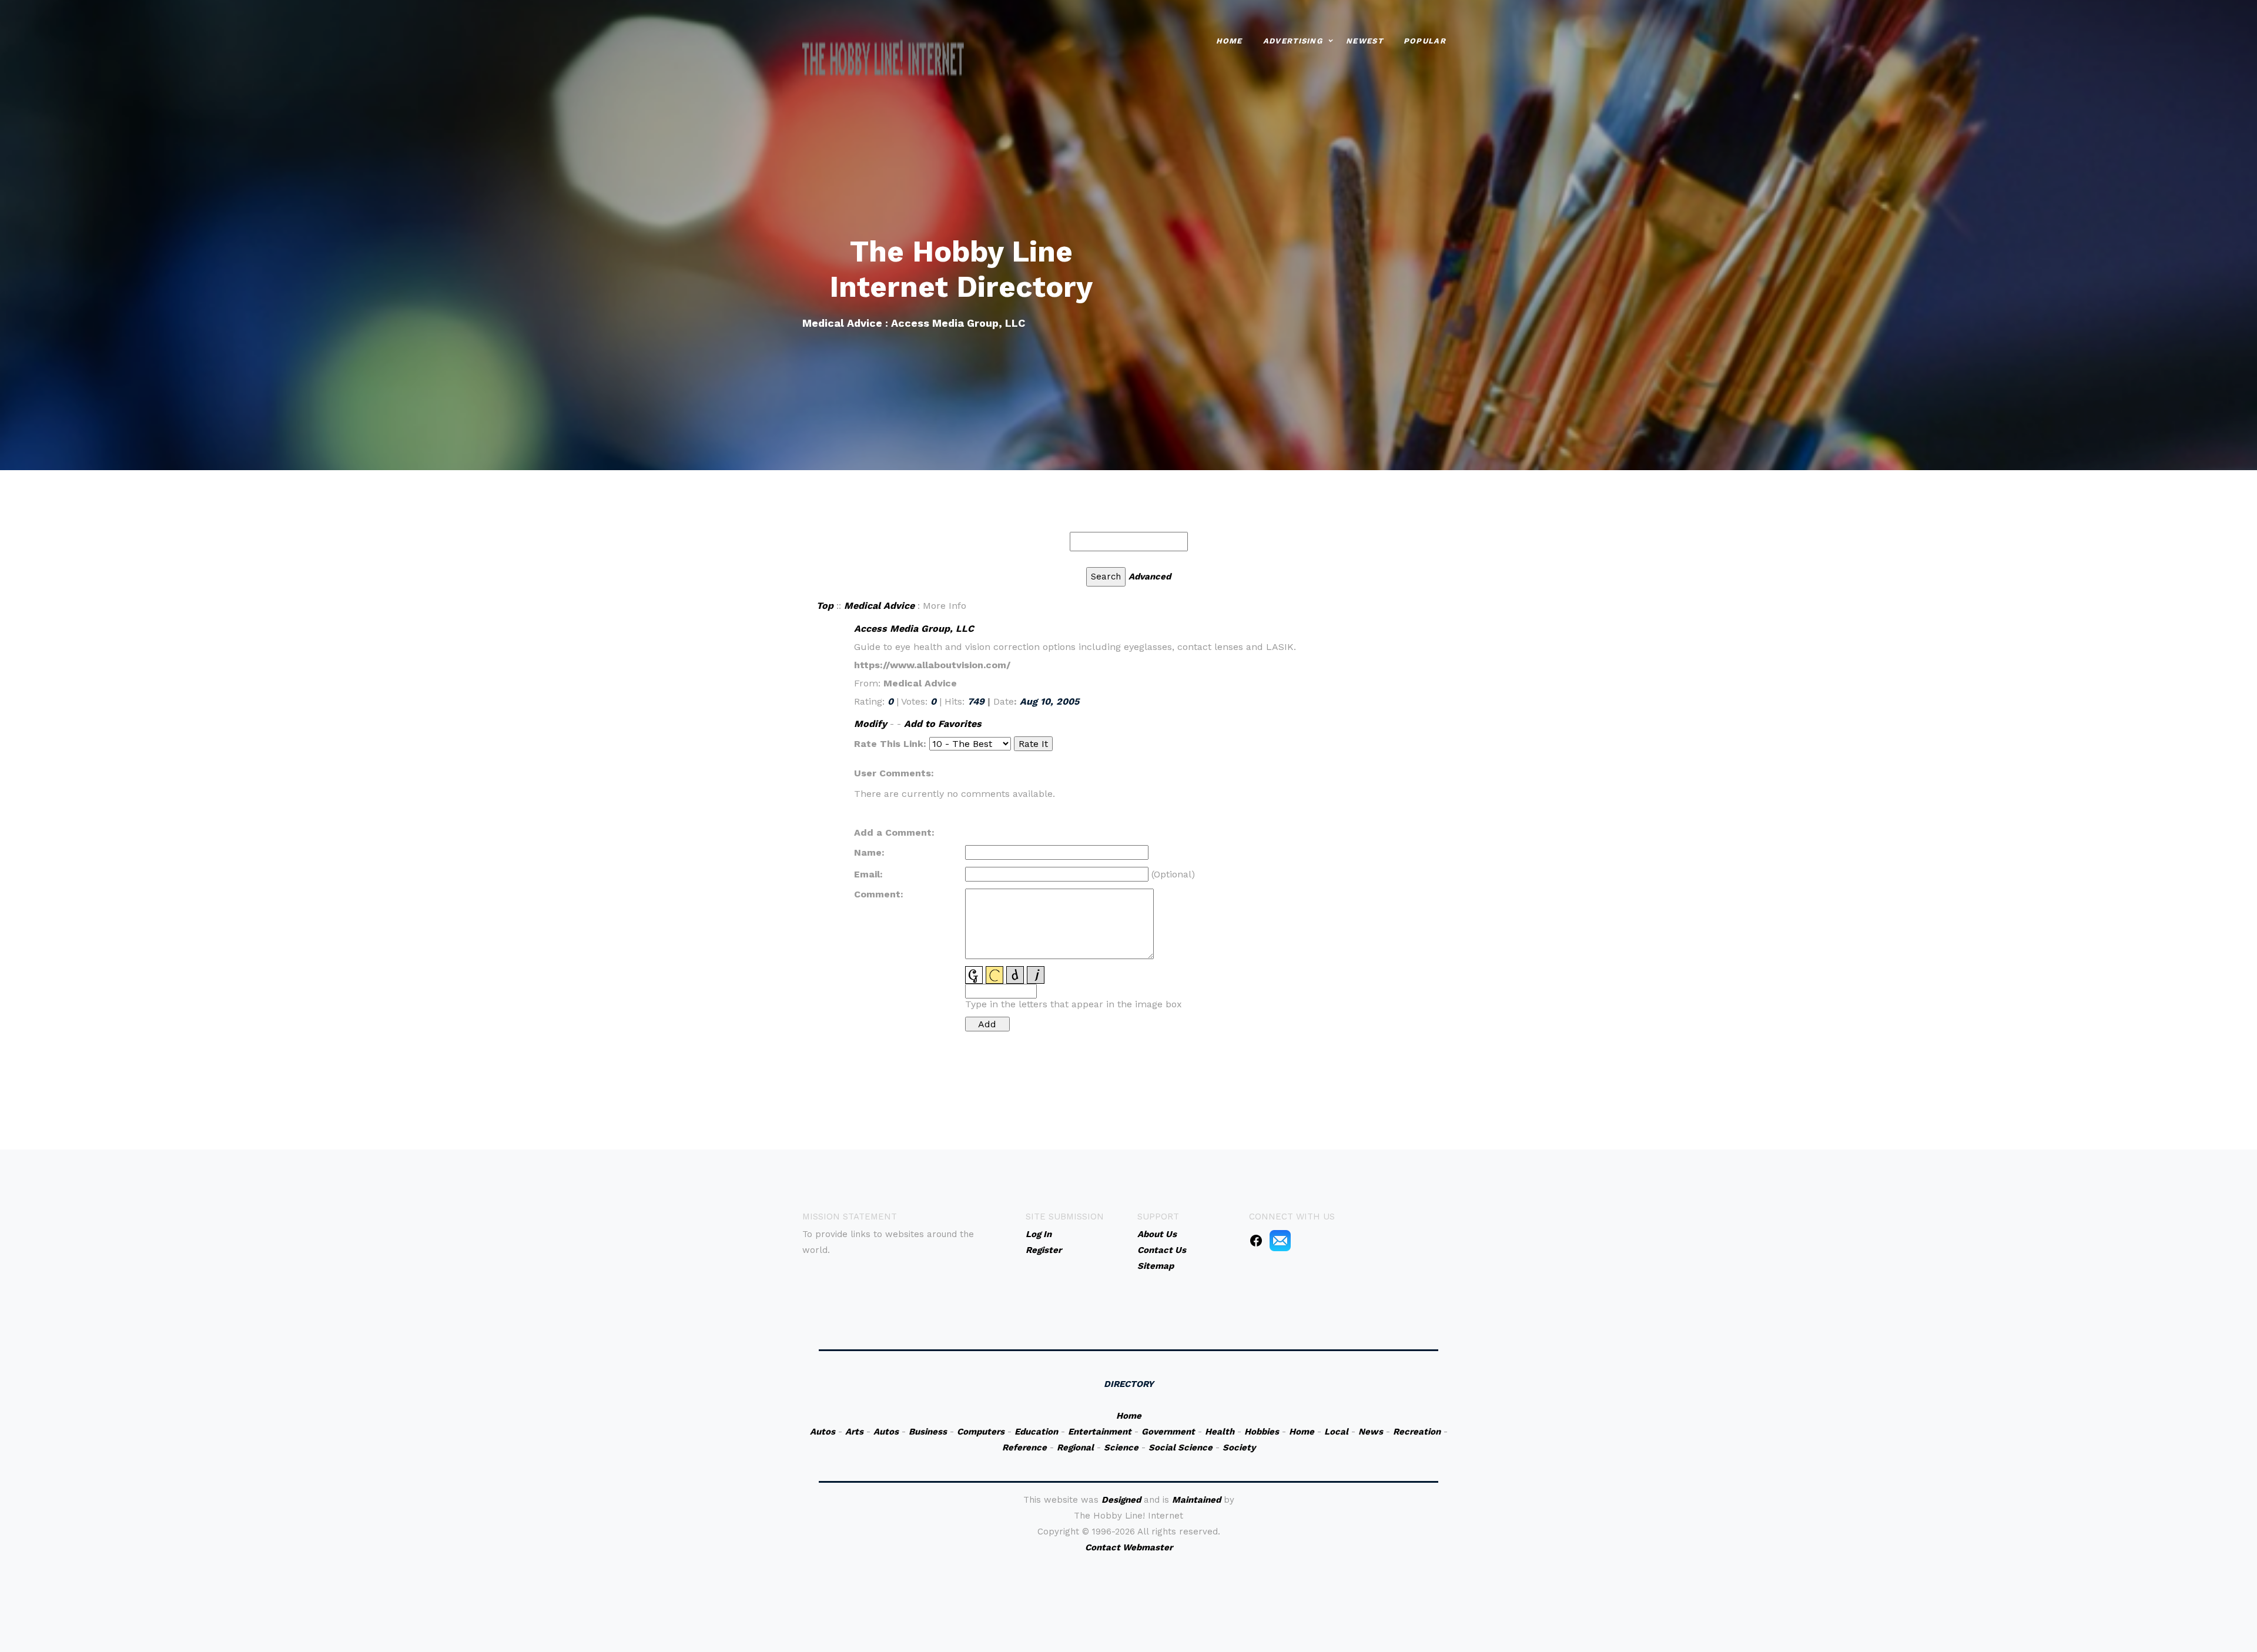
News (1371, 1432)
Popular (1425, 41)
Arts (854, 1432)
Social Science (1181, 1447)
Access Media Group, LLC (914, 629)
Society (1239, 1447)
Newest (1364, 41)
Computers (981, 1432)
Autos (823, 1432)
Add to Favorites (943, 724)
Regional (1075, 1447)
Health (1220, 1432)
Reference (1024, 1447)
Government (1168, 1432)
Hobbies (1262, 1432)
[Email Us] (1280, 1240)
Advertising (1293, 41)
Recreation (1417, 1432)
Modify (870, 724)
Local (1336, 1432)
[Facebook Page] (1256, 1240)
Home (1229, 41)
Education (1036, 1432)
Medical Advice (879, 606)
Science (1121, 1447)
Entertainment (1100, 1432)
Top (825, 606)
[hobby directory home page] (883, 59)
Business (928, 1432)
